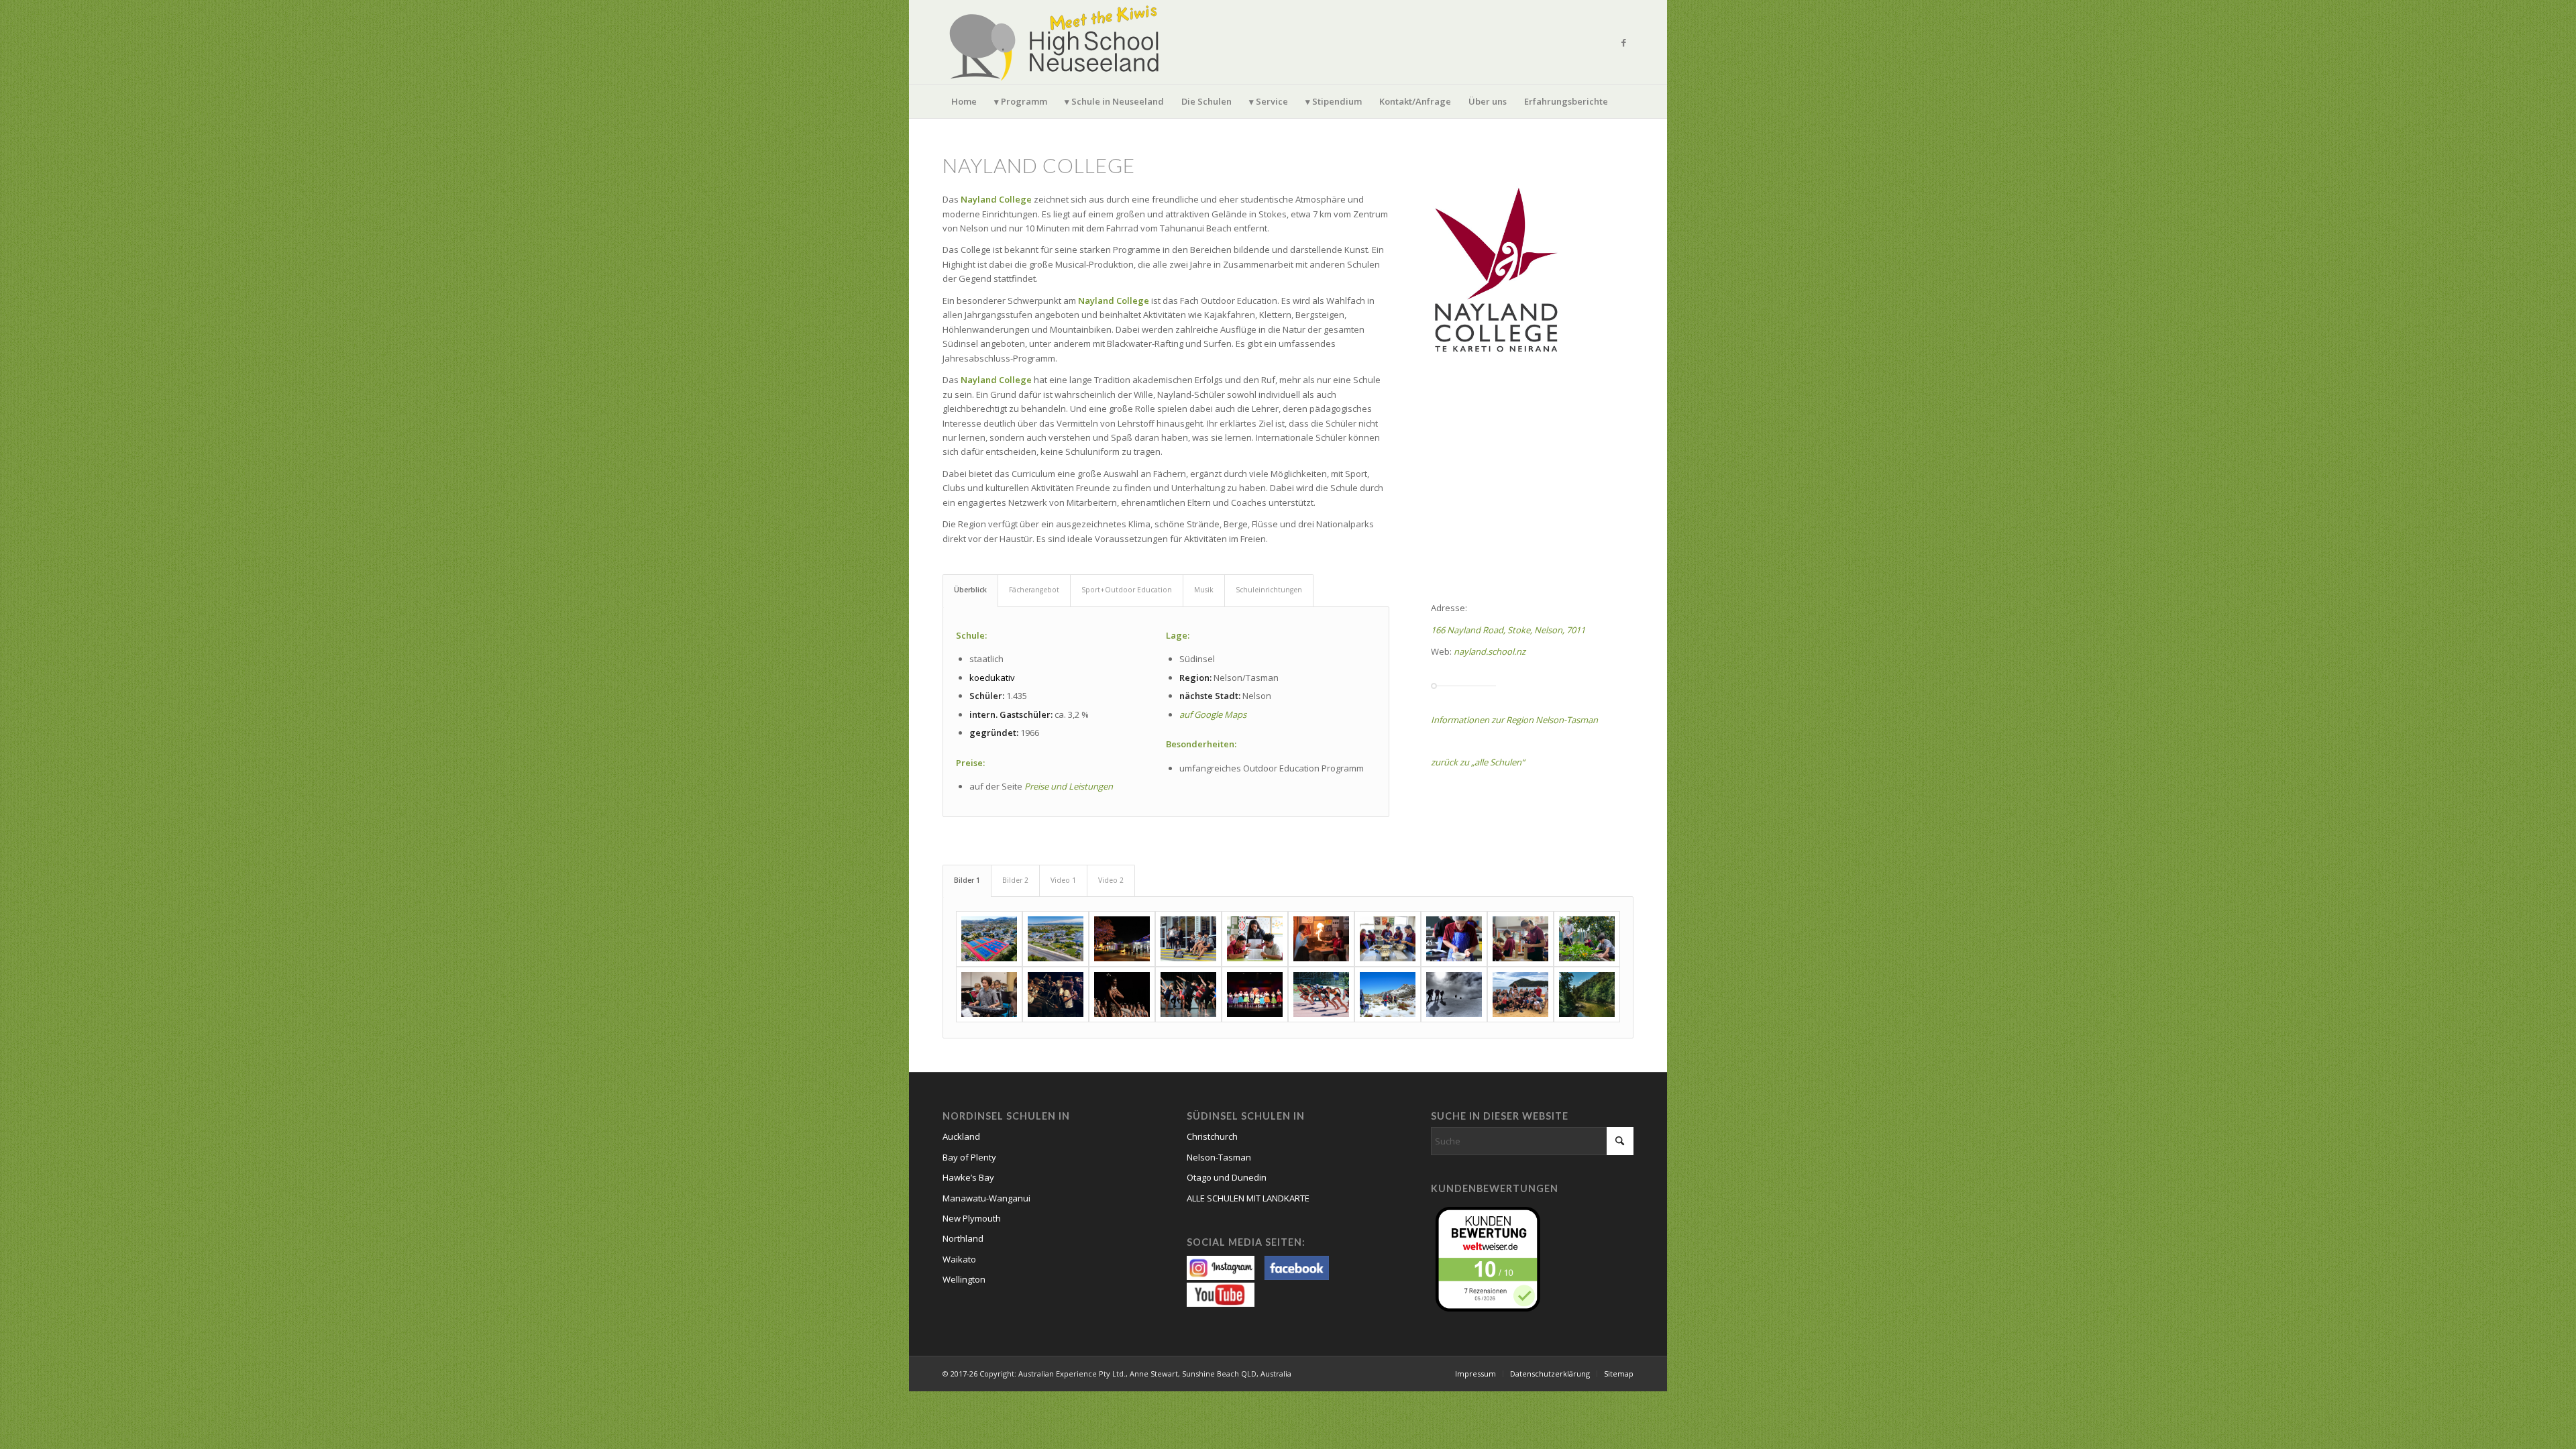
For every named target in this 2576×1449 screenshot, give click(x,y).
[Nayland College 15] (1255, 995)
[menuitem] (964, 101)
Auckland (961, 1136)
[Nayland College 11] (989, 995)
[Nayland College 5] (1255, 939)
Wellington (964, 1279)
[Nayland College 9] (1520, 939)
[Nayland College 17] (1388, 995)
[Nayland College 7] (1388, 939)
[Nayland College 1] (1056, 939)
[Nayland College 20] (1587, 995)
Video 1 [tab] (1063, 880)
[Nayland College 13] (1122, 995)
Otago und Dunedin (1227, 1177)
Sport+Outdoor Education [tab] (1127, 590)
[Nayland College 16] (1321, 995)
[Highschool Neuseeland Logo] (1057, 42)
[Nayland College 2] (989, 939)
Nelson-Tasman (1219, 1157)
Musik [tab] (1204, 590)
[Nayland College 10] (1587, 939)
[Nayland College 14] (1188, 995)
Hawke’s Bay (968, 1177)
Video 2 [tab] (1111, 880)
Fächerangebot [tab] (1034, 590)
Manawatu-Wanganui (986, 1198)
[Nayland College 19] (1520, 995)
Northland (963, 1238)
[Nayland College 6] (1321, 939)
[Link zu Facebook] (1623, 42)
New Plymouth (972, 1218)
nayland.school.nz (1490, 651)
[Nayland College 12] (1056, 995)
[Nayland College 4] (1188, 939)
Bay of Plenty (969, 1157)
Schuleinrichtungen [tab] (1269, 590)
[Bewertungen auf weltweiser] (1491, 1258)
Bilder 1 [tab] (967, 880)
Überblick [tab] (970, 590)
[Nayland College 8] (1454, 939)
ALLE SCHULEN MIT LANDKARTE (1248, 1198)
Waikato (959, 1259)
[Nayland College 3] (1122, 939)
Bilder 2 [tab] (1015, 880)
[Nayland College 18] (1454, 995)
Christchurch (1212, 1136)
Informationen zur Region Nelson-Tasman (1514, 720)
